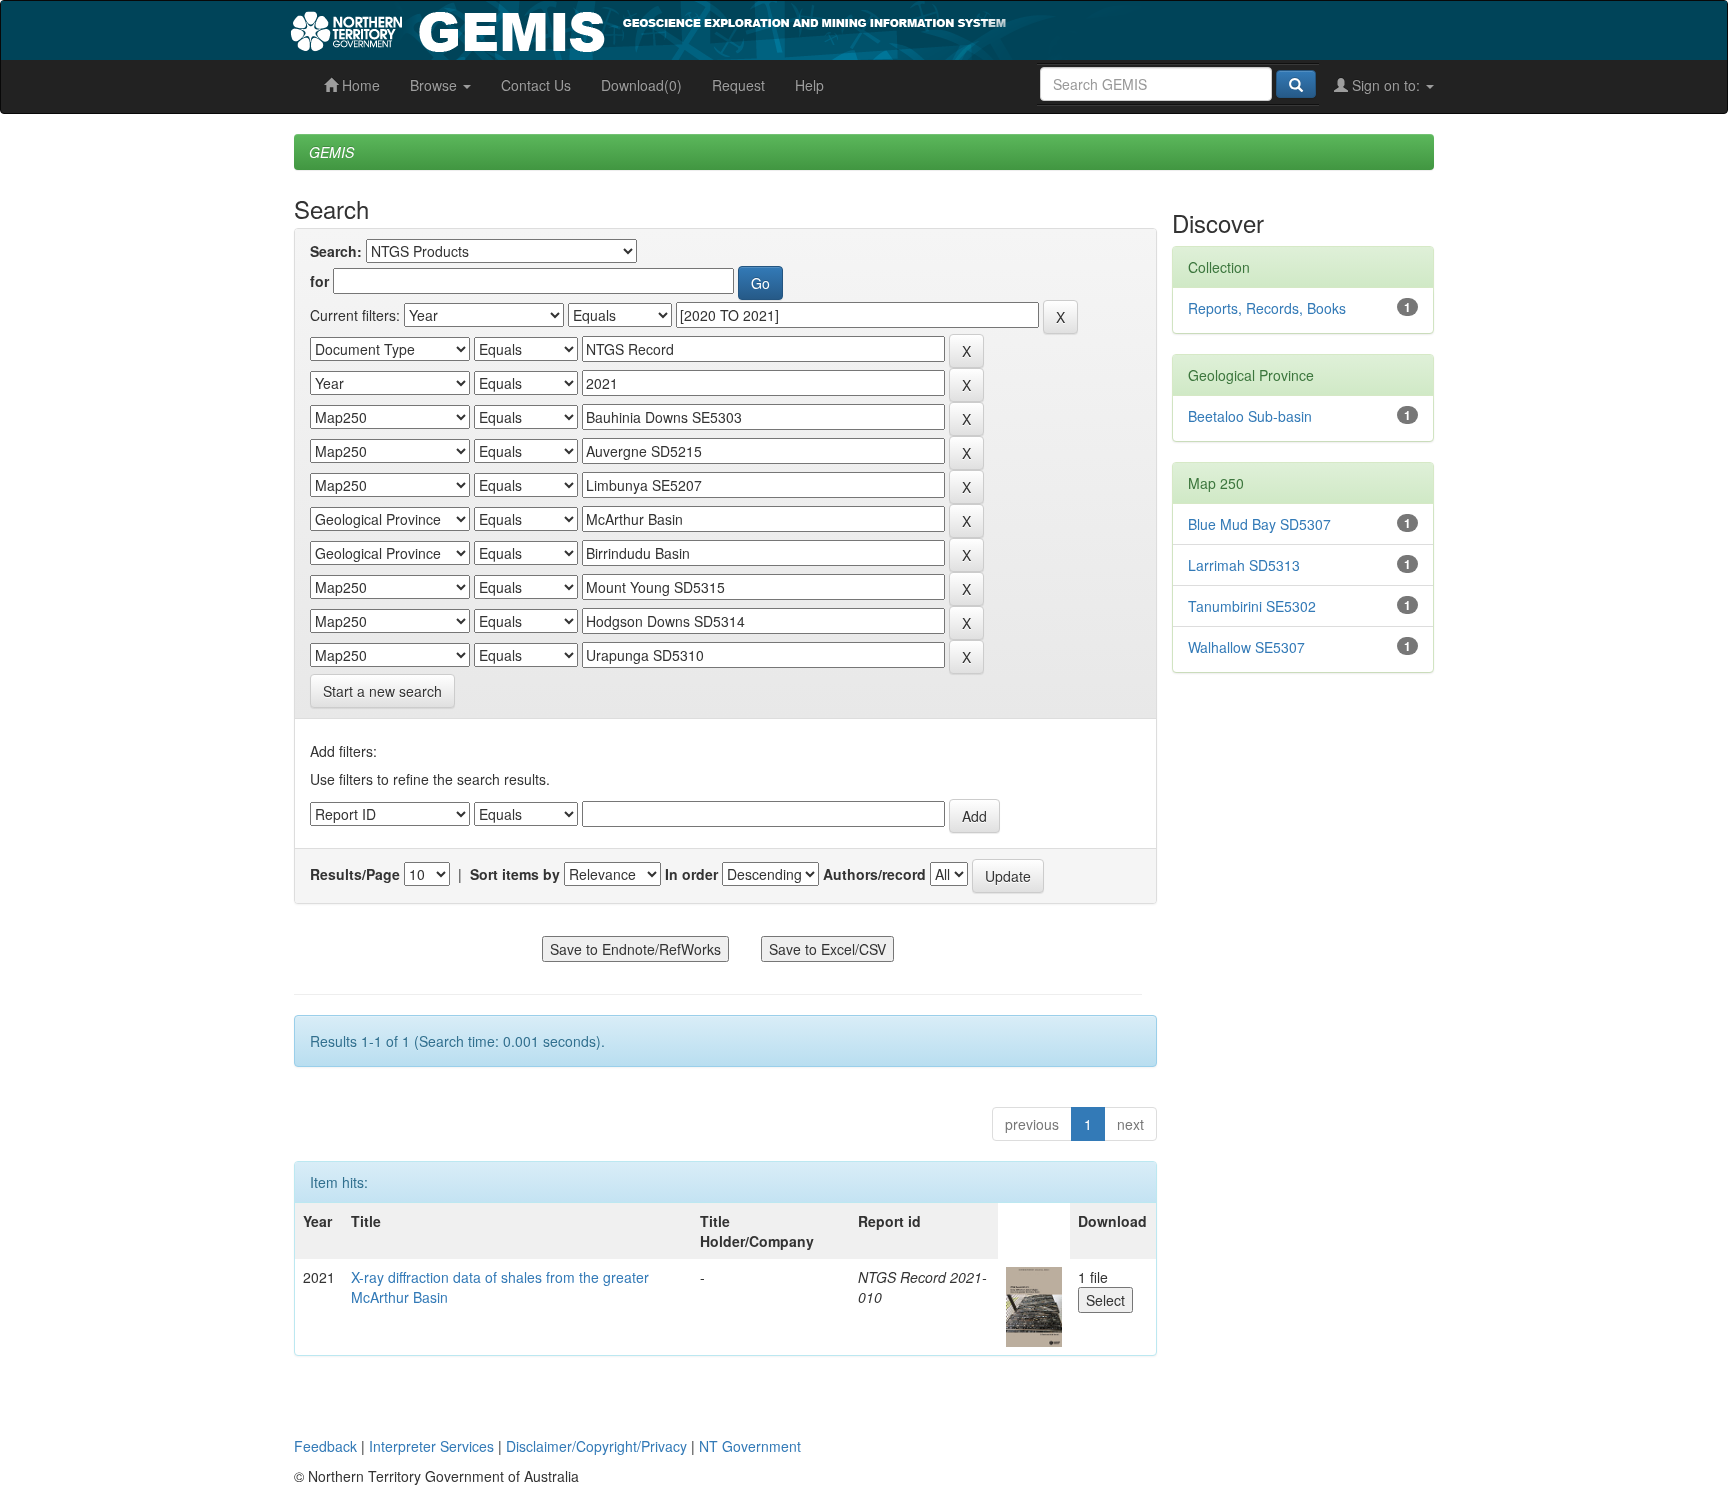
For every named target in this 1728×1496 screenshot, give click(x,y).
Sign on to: (1386, 85)
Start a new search (382, 691)
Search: (336, 251)
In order (691, 874)
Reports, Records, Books (1267, 308)
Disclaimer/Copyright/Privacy (596, 1446)
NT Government (750, 1446)
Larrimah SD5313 (1244, 565)
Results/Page (355, 874)
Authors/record (874, 874)
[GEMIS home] (798, 28)
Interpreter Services (431, 1446)
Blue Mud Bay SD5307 (1259, 524)
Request (738, 85)
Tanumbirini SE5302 (1252, 606)
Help (809, 85)
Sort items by (515, 874)
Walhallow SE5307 (1246, 647)
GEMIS (331, 152)
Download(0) (641, 85)
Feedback (325, 1446)
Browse (435, 85)
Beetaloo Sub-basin (1250, 416)
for (319, 281)
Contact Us (536, 85)
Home (359, 85)
